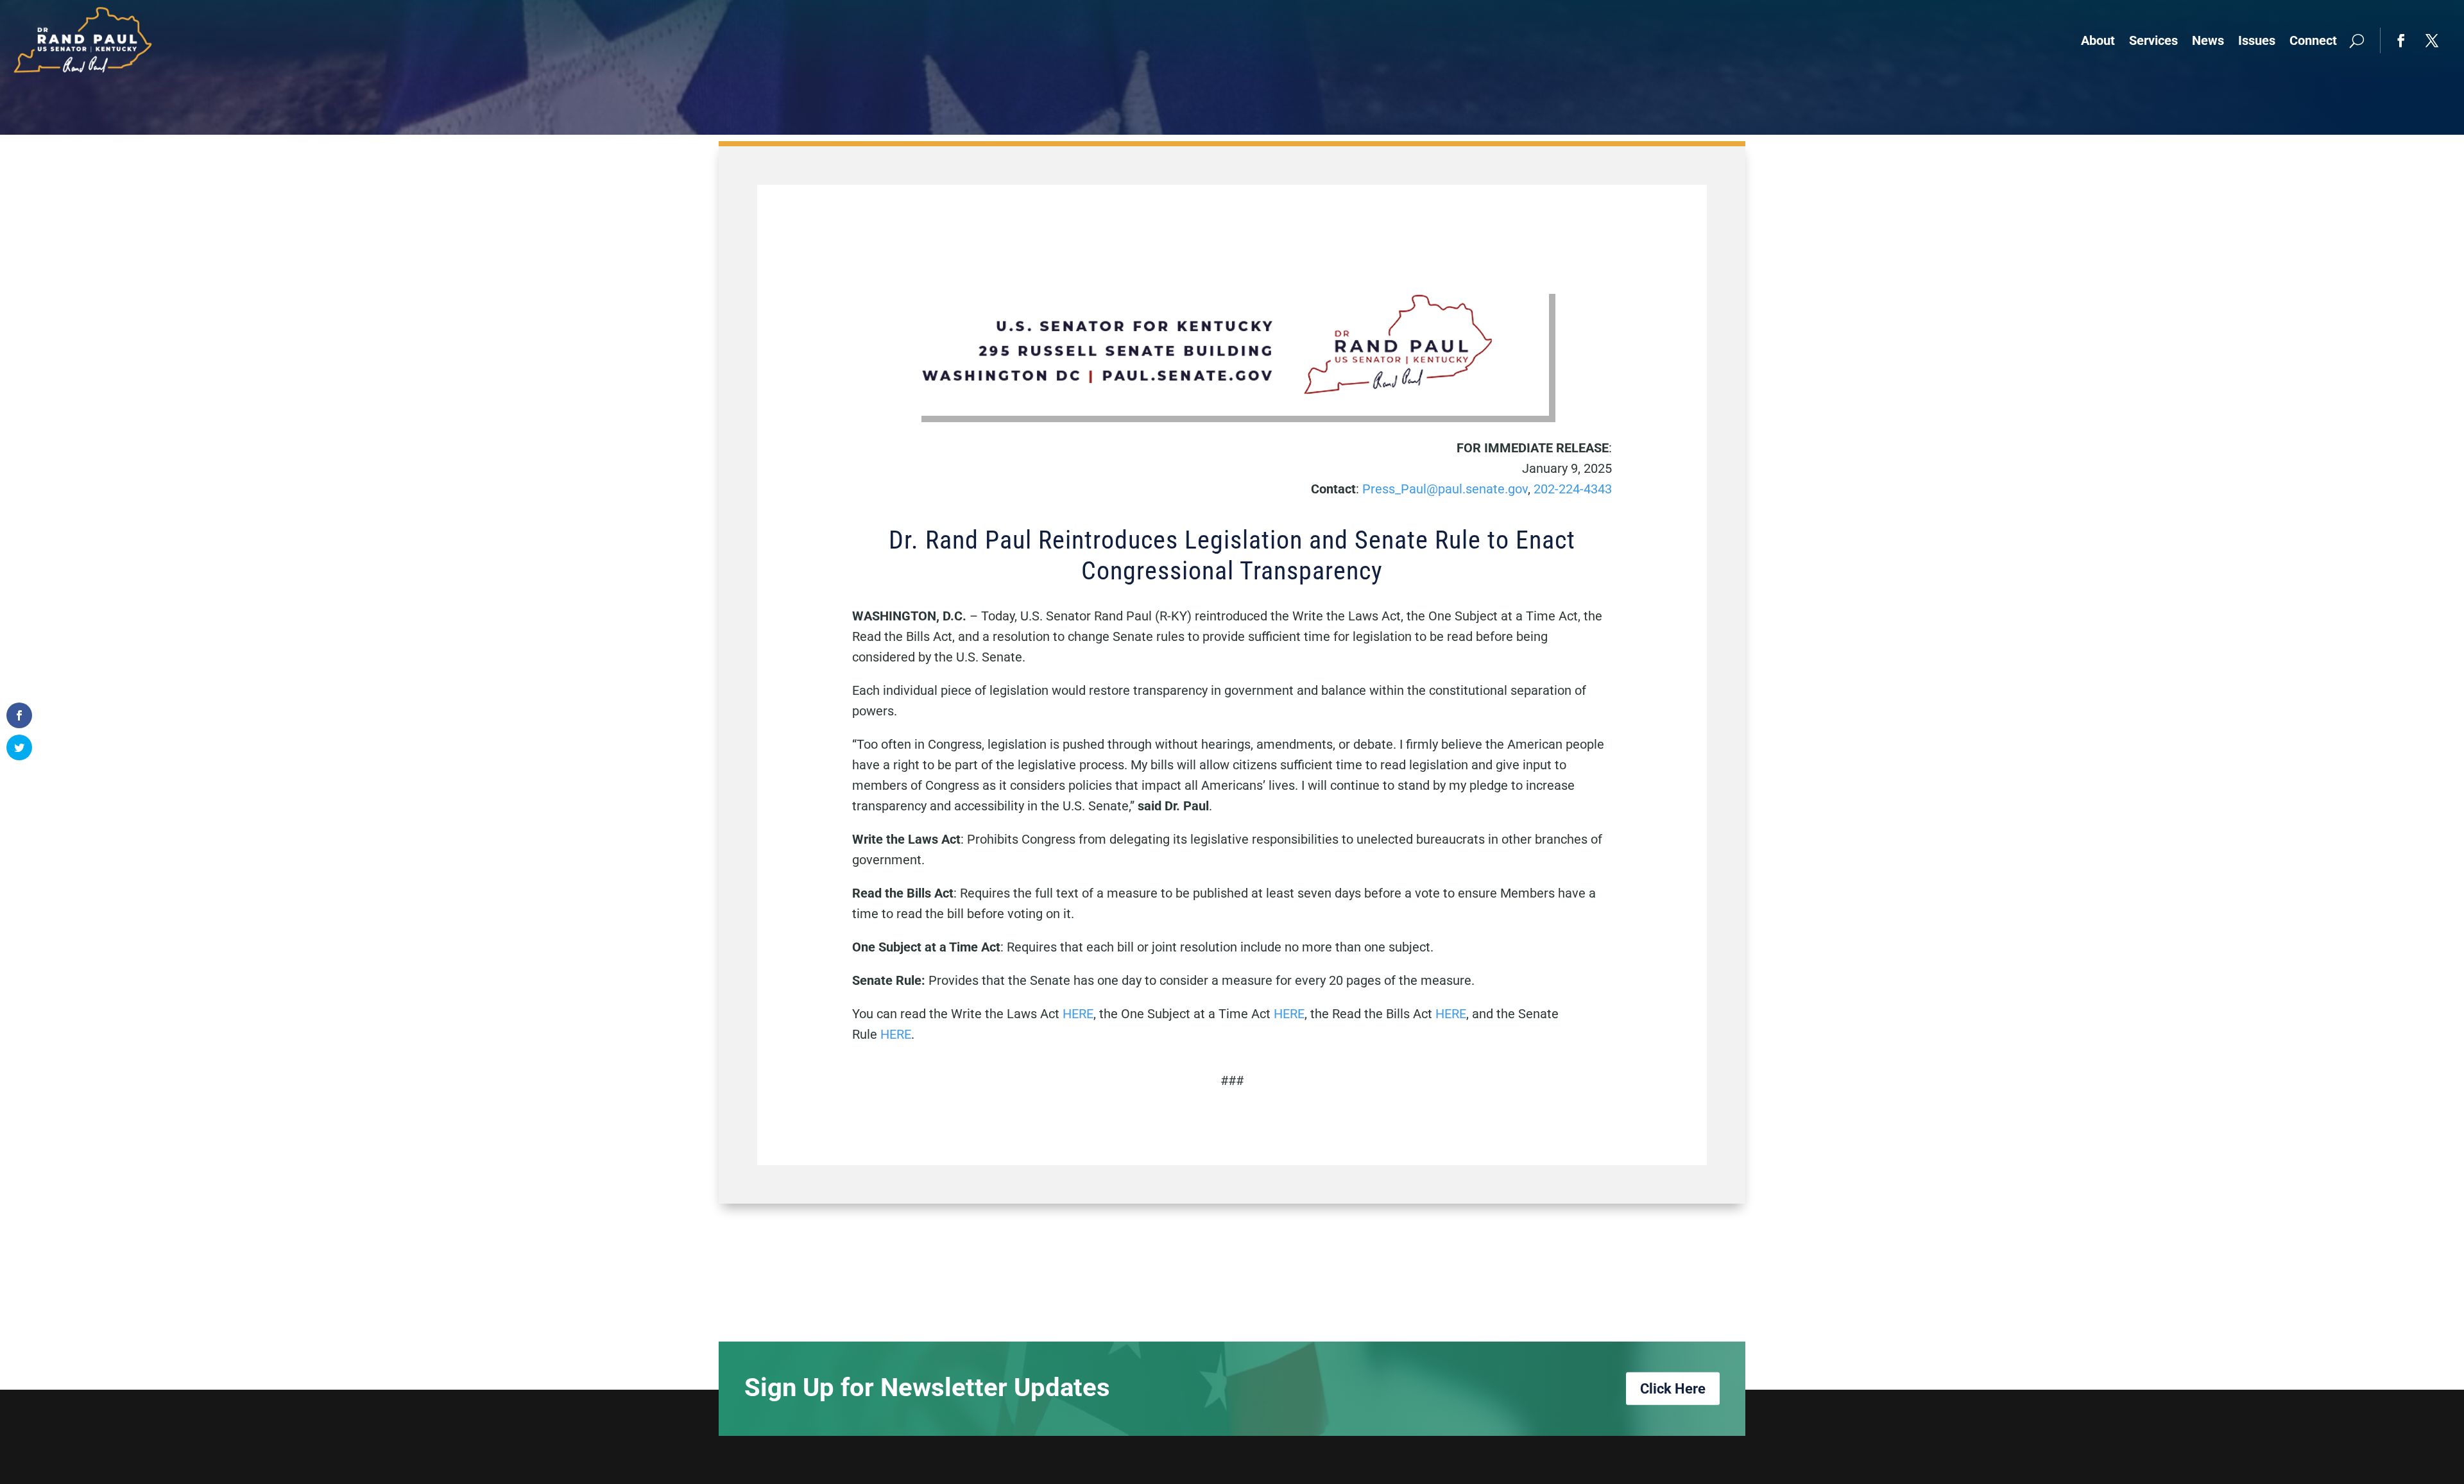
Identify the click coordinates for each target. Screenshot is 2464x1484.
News (2208, 40)
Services (2153, 40)
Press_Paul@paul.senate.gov (1445, 489)
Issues (2257, 40)
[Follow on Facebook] (2401, 40)
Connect (2313, 40)
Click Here (1673, 1388)
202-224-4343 (1573, 489)
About (2098, 40)
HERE (1078, 1014)
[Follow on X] (2432, 40)
